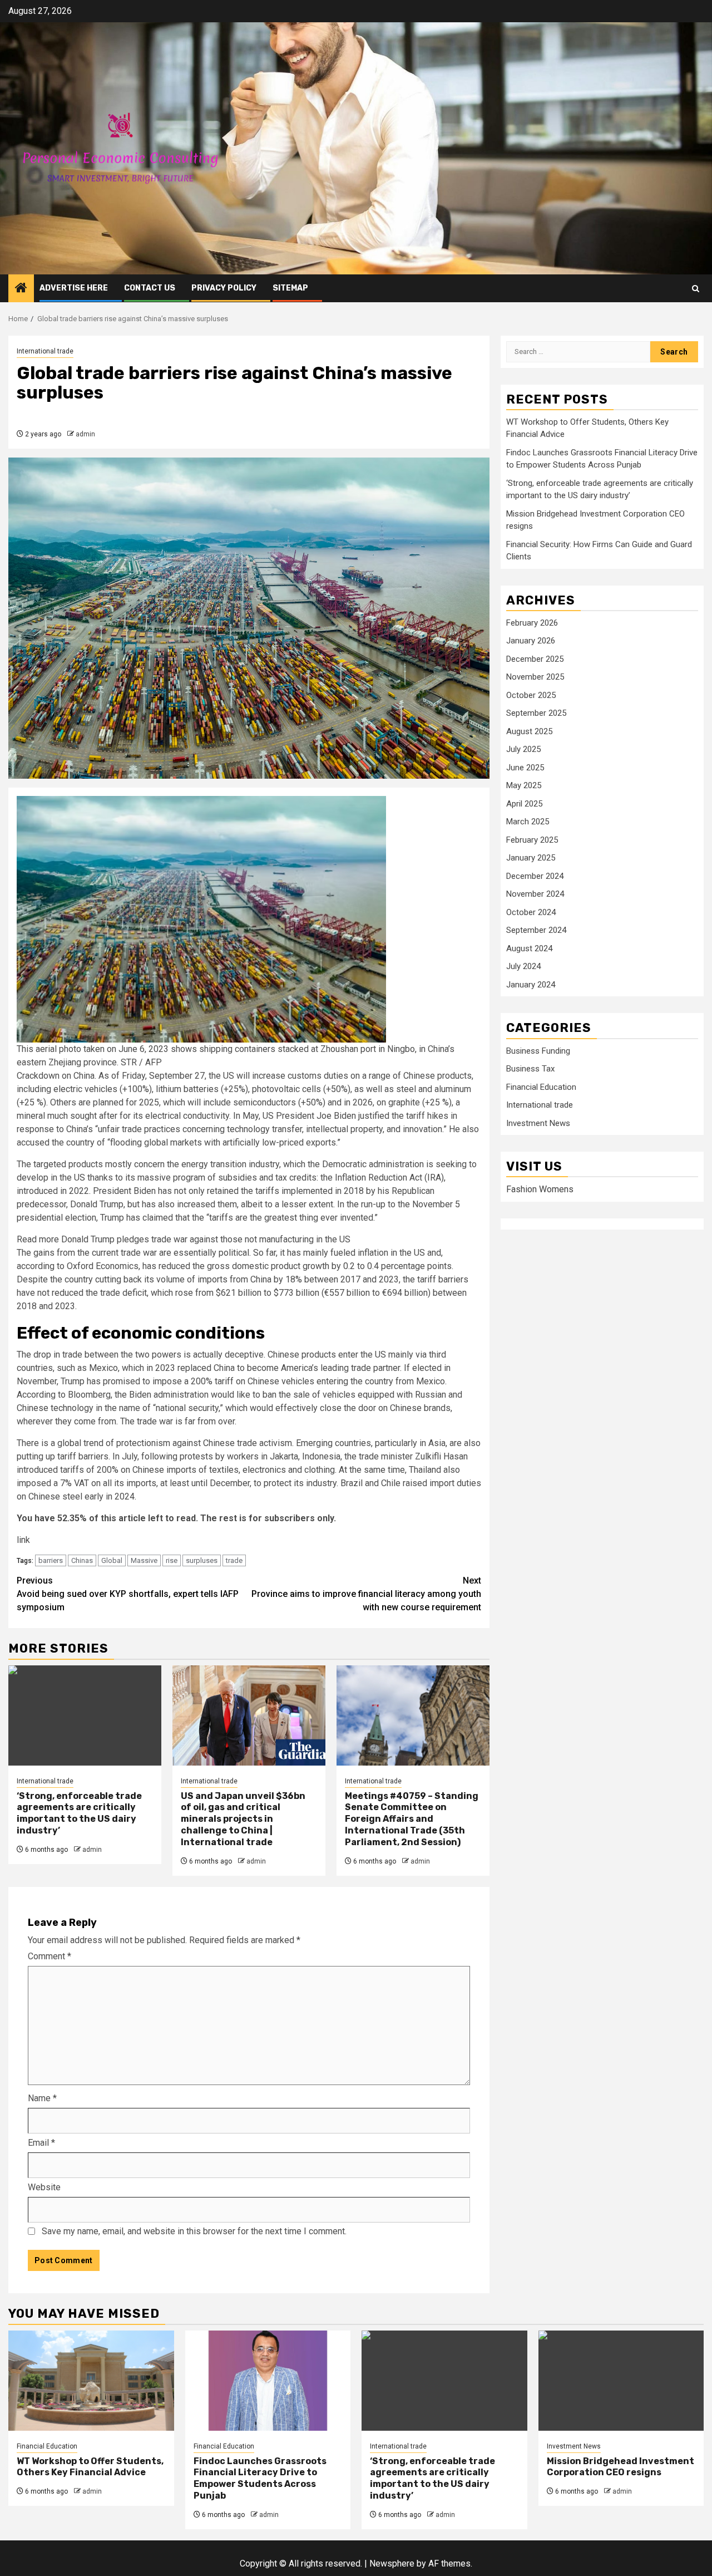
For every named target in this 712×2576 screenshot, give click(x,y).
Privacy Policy (224, 288)
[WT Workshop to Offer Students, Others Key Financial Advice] (91, 2381)
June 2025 (525, 768)
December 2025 (535, 659)
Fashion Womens (540, 1190)
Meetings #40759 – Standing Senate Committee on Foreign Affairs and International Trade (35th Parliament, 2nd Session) (412, 1819)
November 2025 (535, 677)
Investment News (538, 1123)
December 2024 (535, 876)
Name (42, 2098)
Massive (144, 1560)
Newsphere (392, 2563)
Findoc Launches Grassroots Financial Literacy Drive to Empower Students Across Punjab (260, 2478)
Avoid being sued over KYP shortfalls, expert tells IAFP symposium (128, 1594)
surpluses (202, 1560)
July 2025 (523, 750)
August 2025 (529, 731)
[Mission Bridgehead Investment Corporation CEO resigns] (621, 2381)
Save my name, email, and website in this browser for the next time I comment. (194, 2231)
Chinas (82, 1560)
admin (85, 434)
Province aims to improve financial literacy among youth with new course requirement (366, 1594)
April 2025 (524, 804)
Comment (50, 1956)
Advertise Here (74, 288)
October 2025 (531, 695)
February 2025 (532, 840)
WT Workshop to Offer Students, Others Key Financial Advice (90, 2467)
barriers (51, 1560)
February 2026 (532, 623)
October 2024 (531, 912)
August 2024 (529, 948)
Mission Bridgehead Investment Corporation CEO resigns (620, 2467)
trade (234, 1560)
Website (44, 2187)
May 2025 (524, 786)
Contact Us (150, 288)
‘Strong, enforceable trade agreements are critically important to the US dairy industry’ (79, 1813)
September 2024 (536, 931)
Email (41, 2143)
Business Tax (530, 1069)
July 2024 (523, 967)
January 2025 (531, 858)
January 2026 (531, 641)
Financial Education (541, 1087)
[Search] (696, 289)
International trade (45, 351)
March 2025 (528, 822)
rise (172, 1560)
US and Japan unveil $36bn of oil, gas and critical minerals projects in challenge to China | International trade (243, 1819)
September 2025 (536, 714)
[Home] (21, 289)
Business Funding (538, 1051)
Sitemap (290, 288)
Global (112, 1560)
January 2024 (531, 985)
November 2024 (535, 894)
